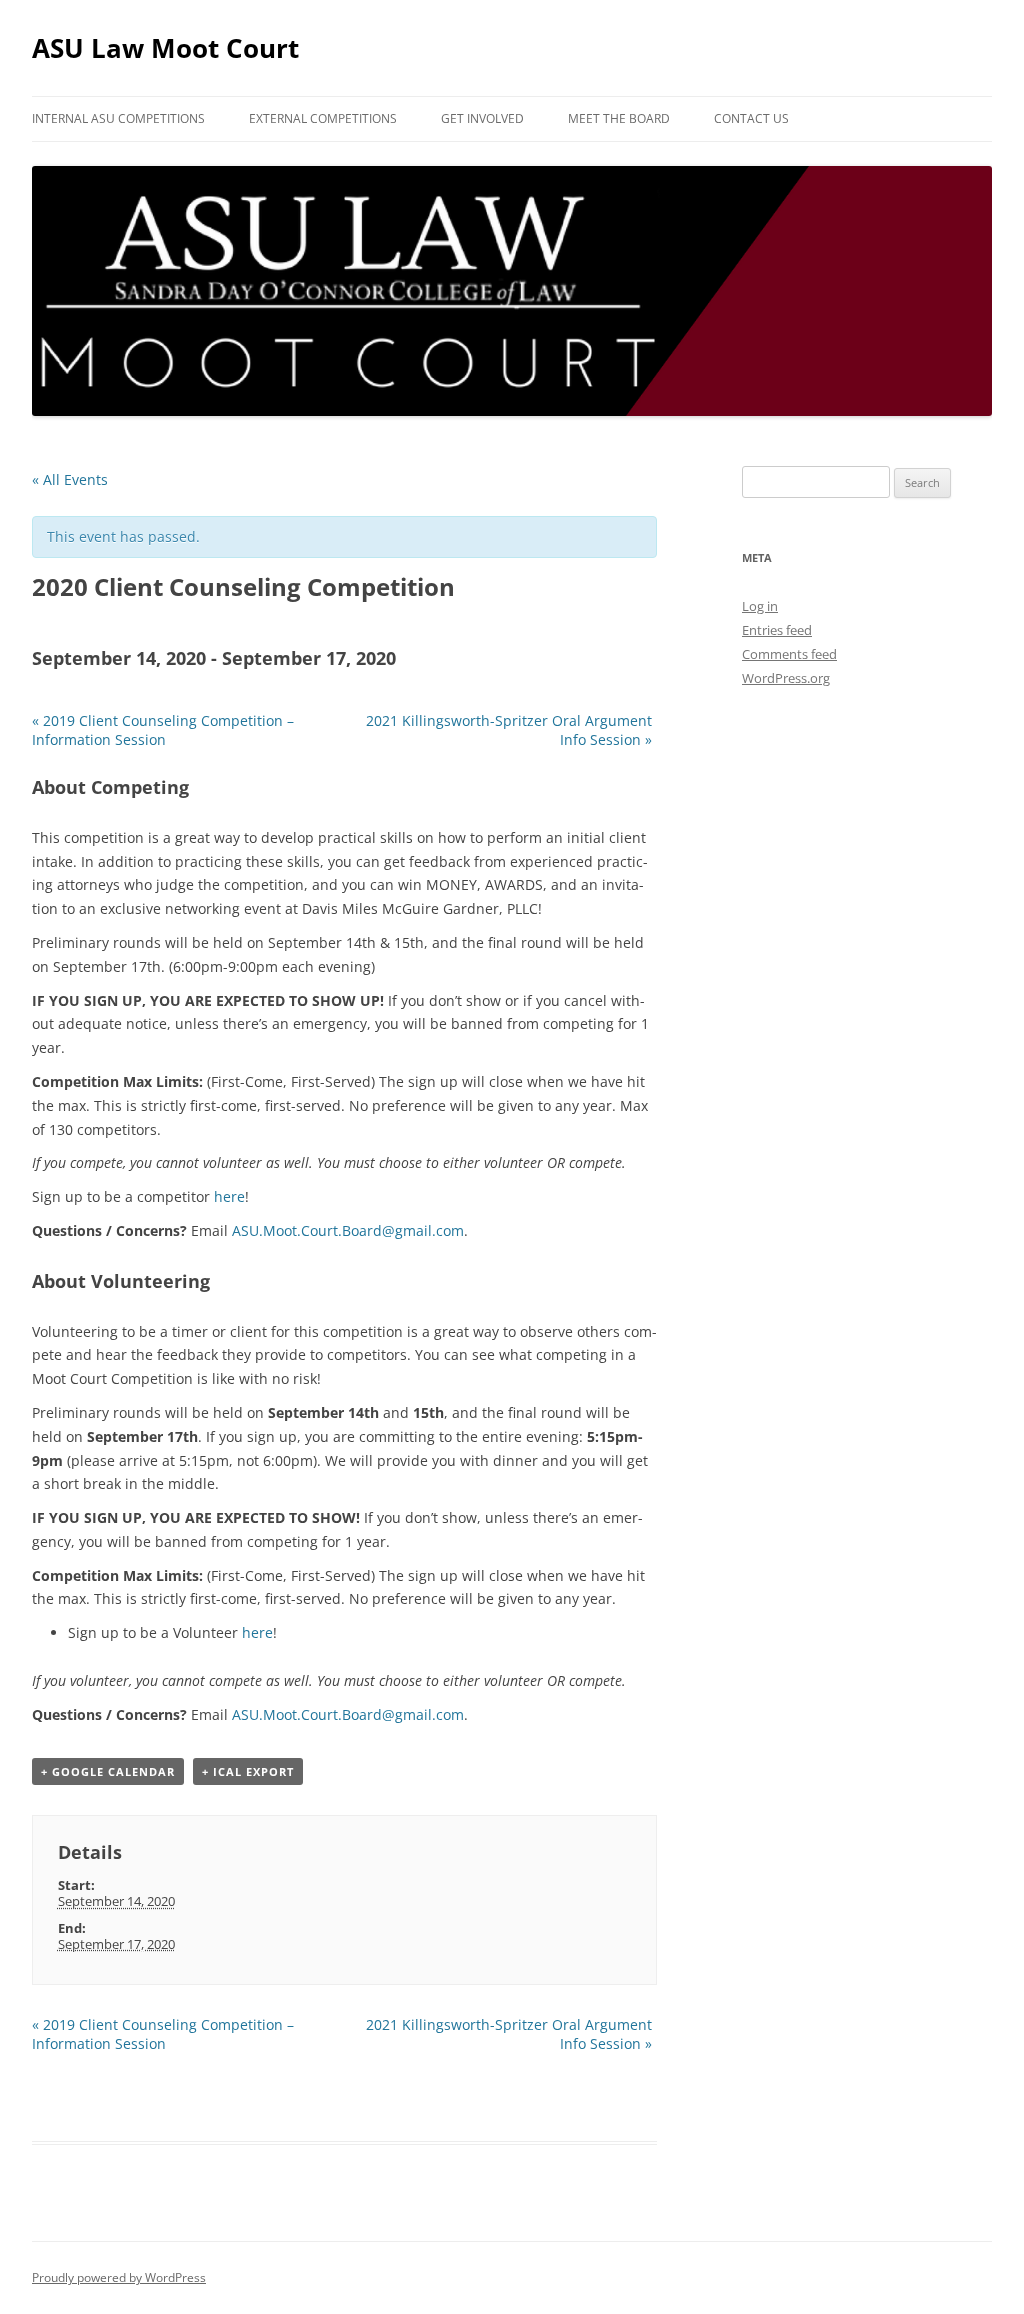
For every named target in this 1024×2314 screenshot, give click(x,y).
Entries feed (777, 630)
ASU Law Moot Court (165, 48)
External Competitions (323, 118)
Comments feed (789, 654)
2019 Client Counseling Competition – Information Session (163, 730)
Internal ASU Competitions (118, 118)
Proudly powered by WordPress (119, 2277)
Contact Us (751, 118)
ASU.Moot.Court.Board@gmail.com (348, 1230)
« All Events (70, 479)
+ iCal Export (248, 1771)
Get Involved (482, 118)
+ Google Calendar (108, 1771)
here (229, 1196)
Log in (760, 606)
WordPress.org (786, 678)
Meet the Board (619, 118)
